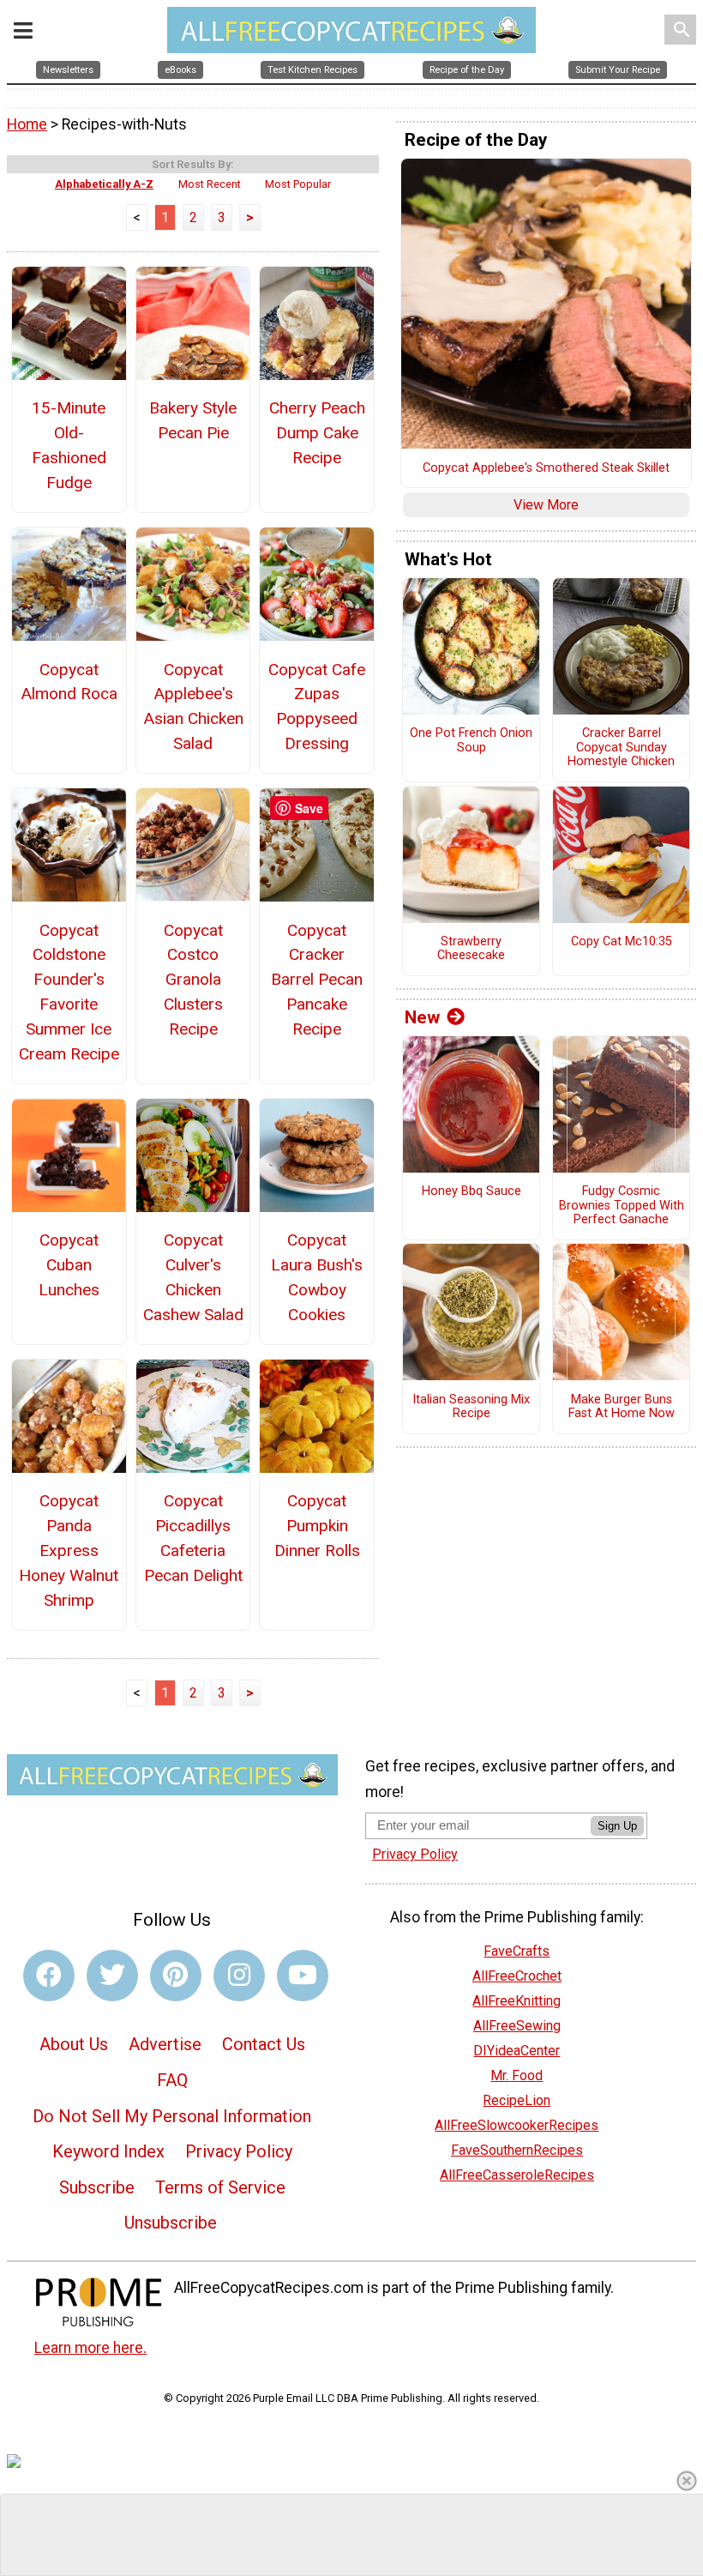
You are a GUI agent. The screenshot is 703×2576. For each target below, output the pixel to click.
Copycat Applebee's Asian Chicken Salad (193, 706)
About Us (74, 2044)
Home (27, 124)
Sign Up (617, 1826)
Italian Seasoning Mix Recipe (471, 1407)
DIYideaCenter (517, 2051)
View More (546, 505)
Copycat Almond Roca (69, 682)
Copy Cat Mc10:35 (622, 942)
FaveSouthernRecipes (517, 2150)
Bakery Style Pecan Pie (193, 420)
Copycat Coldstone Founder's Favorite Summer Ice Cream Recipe (69, 992)
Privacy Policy (239, 2151)
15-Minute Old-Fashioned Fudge (69, 445)
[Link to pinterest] (176, 1976)
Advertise (165, 2044)
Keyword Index (108, 2151)
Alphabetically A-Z (104, 184)
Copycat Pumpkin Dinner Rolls (317, 1526)
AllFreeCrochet (517, 1976)
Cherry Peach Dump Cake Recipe (317, 433)
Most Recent (210, 184)
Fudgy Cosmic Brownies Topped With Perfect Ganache (622, 1206)
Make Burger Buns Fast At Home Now (622, 1407)
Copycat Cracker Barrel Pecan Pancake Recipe (317, 980)
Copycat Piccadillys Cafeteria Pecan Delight (193, 1538)
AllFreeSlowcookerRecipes (517, 2125)
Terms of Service (220, 2187)
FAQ (172, 2080)
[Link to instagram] (239, 1976)
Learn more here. (90, 2348)
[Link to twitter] (112, 1976)
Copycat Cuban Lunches (69, 1265)
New (422, 1017)
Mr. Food (517, 2075)
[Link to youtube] (303, 1976)
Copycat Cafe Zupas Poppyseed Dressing (317, 706)
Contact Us (264, 2044)
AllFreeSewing (517, 2026)
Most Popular (298, 184)
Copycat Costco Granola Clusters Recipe (193, 980)
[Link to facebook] (49, 1976)
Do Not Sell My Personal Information (172, 2116)
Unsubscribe (171, 2223)
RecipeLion (517, 2100)
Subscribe (97, 2187)
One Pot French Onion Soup (471, 741)
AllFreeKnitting (517, 2001)
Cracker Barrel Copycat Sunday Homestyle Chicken (621, 748)
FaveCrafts (517, 1951)
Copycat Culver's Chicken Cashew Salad (193, 1277)
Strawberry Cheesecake (471, 949)
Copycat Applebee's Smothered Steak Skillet (546, 468)
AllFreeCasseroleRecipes (517, 2175)
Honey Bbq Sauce (472, 1191)
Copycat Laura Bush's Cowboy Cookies (317, 1277)
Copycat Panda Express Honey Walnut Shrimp (69, 1550)
